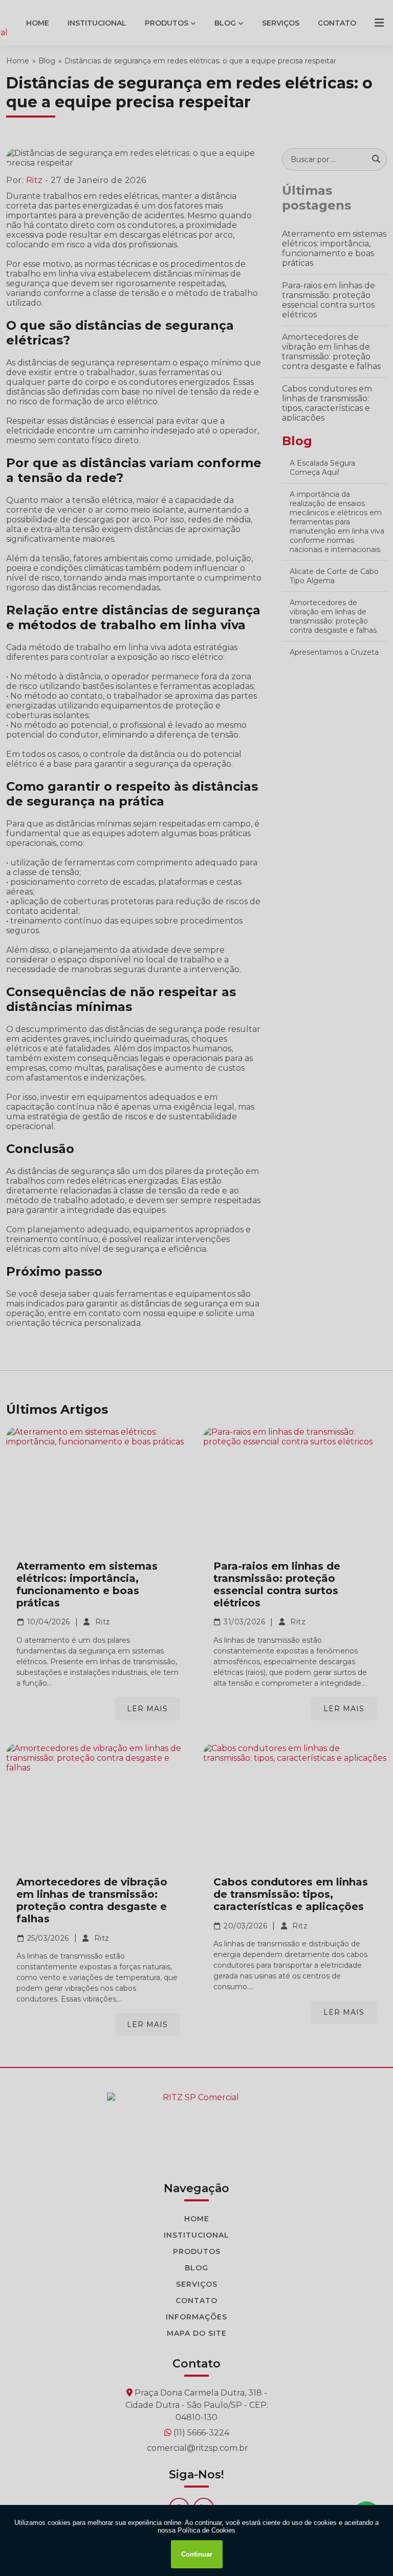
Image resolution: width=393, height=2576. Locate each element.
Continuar (197, 2554)
